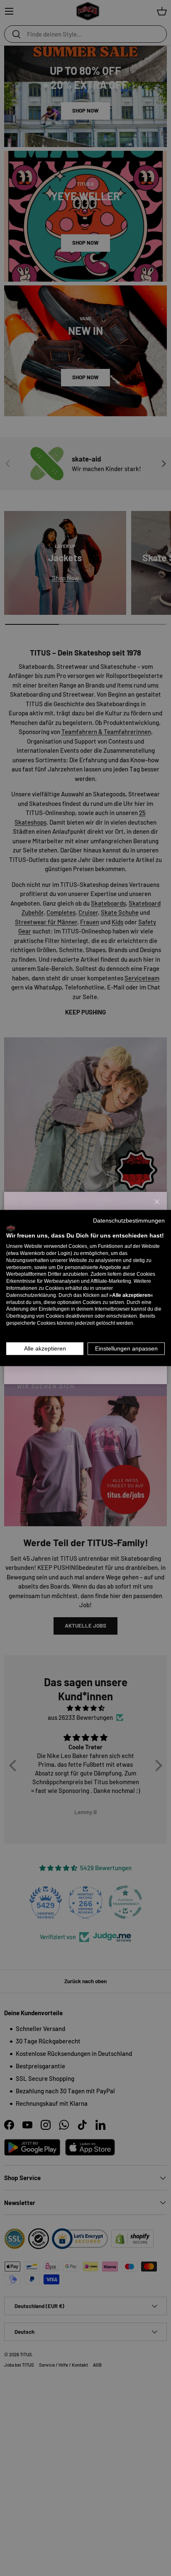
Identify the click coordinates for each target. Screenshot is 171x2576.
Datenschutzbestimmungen (129, 1220)
